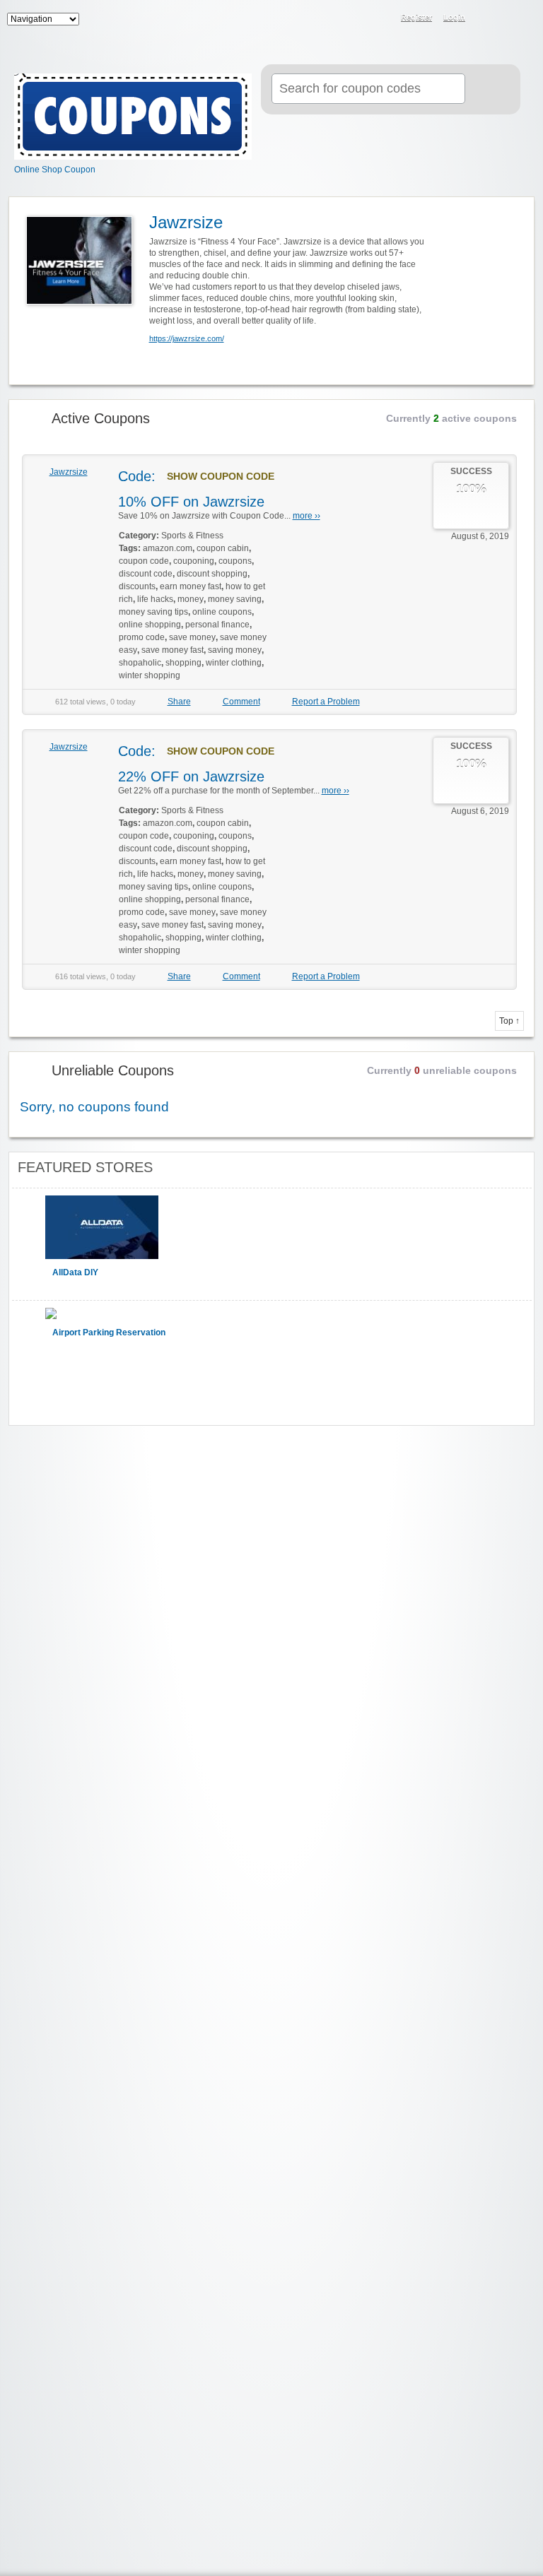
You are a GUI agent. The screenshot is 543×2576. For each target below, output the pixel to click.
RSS (486, 18)
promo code (142, 637)
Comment (241, 702)
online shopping (150, 625)
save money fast (173, 650)
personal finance (217, 625)
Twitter (523, 18)
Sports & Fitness (192, 536)
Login (454, 17)
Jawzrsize (69, 472)
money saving (235, 599)
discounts (137, 586)
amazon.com (168, 548)
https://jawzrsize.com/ (187, 338)
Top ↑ (509, 1021)
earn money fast (191, 586)
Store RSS (515, 208)
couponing (194, 561)
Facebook (505, 18)
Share (179, 702)
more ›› (306, 516)
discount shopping (212, 574)
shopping (183, 663)
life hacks (155, 599)
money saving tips (153, 612)
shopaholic (140, 663)
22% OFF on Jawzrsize (191, 776)
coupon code (144, 561)
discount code (146, 574)
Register (416, 17)
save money (192, 637)
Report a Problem (326, 702)
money (191, 599)
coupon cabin (223, 548)
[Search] (491, 90)
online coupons (222, 612)
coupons (235, 561)
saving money (235, 650)
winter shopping (150, 675)
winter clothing (234, 663)
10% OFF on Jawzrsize (191, 502)
